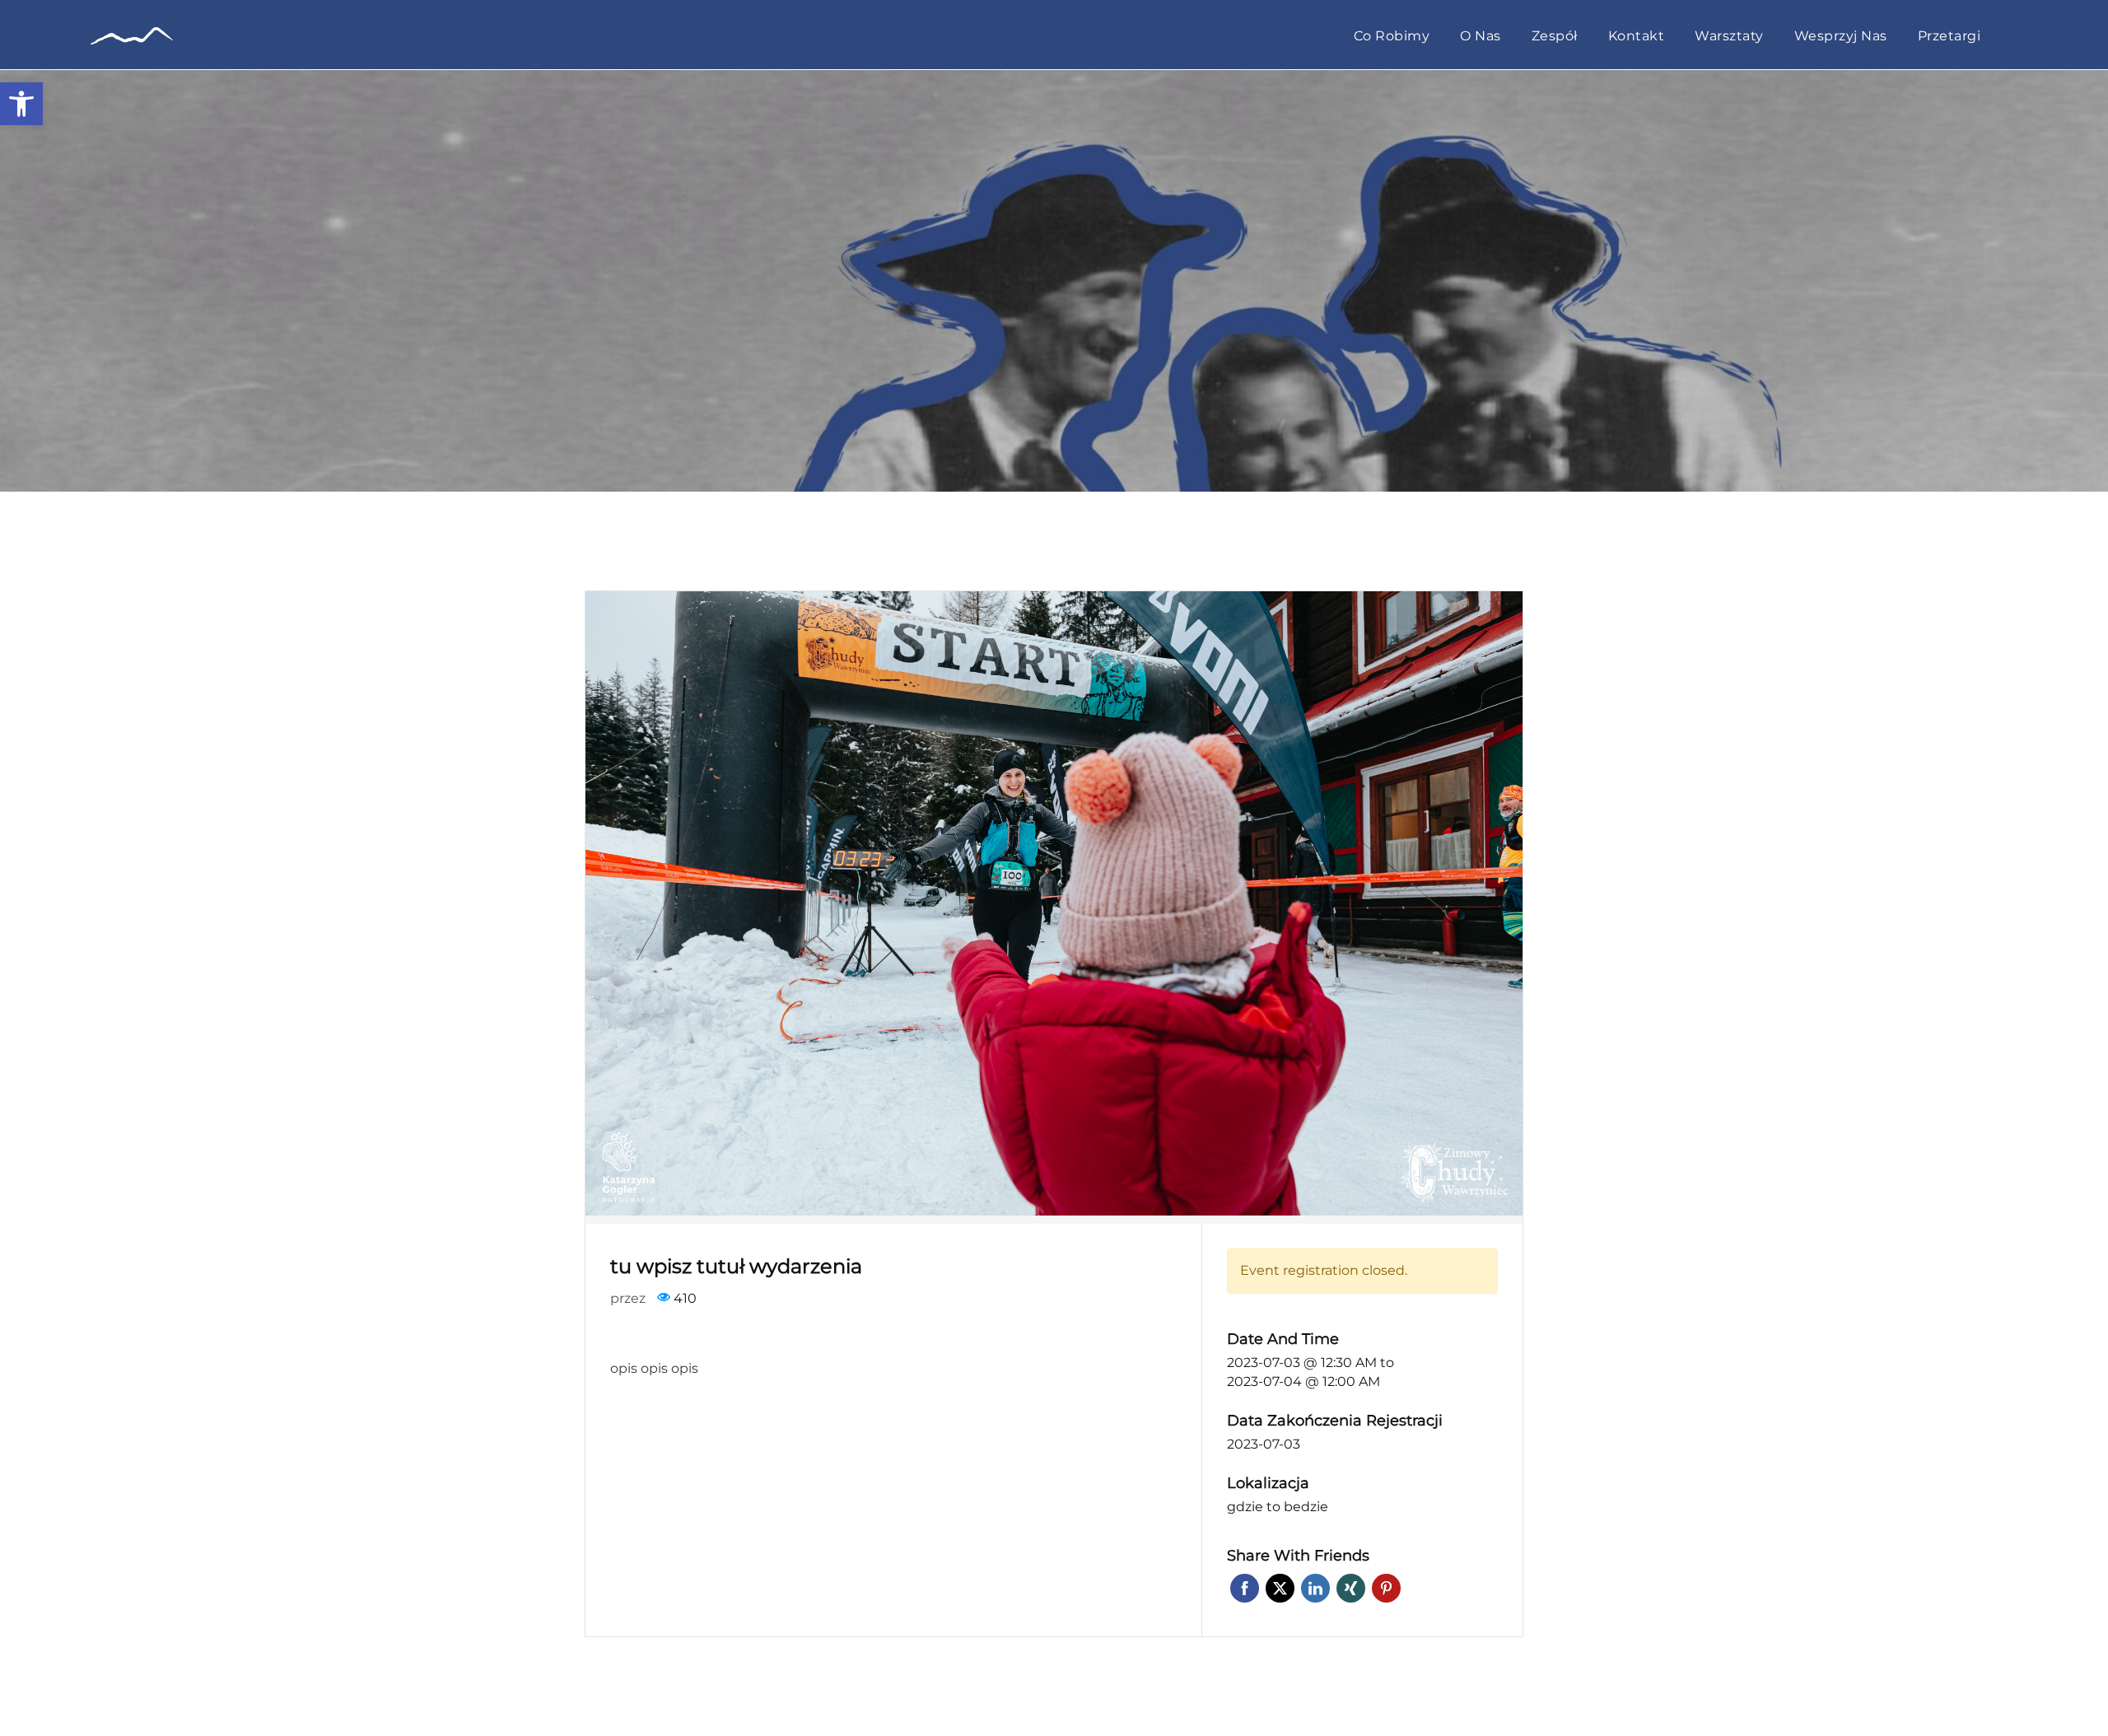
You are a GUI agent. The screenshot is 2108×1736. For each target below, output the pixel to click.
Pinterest (1386, 1588)
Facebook (1245, 1588)
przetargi (1949, 37)
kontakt (1637, 37)
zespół (1555, 37)
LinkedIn (1315, 1588)
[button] (21, 104)
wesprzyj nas (1841, 37)
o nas (1481, 37)
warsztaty (1729, 37)
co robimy (1392, 37)
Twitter (1280, 1588)
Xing (1351, 1588)
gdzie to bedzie (1278, 1507)
